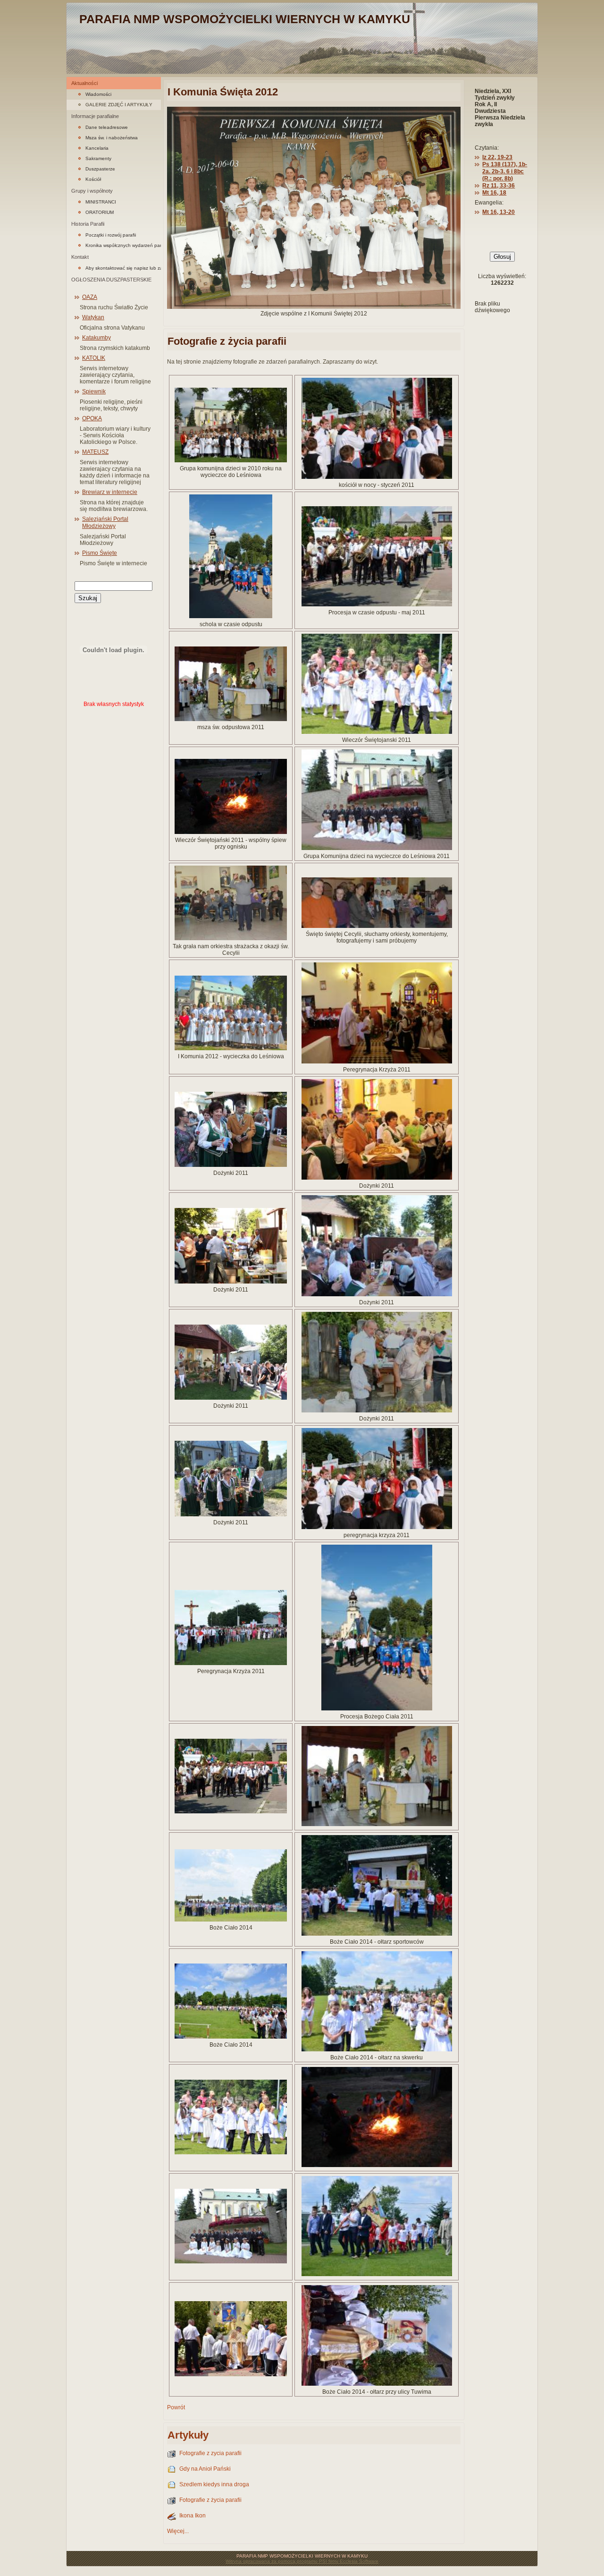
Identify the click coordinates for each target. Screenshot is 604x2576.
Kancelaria (97, 148)
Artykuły (188, 2435)
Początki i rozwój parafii (111, 235)
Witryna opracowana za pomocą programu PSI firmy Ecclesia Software (302, 2561)
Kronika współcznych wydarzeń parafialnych (123, 245)
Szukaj (88, 598)
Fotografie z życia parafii (210, 2500)
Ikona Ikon (193, 2516)
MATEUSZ (95, 452)
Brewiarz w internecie (110, 492)
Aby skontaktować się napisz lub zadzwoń (123, 268)
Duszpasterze (100, 169)
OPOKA (92, 418)
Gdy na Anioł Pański (205, 2469)
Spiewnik (94, 391)
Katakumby (96, 338)
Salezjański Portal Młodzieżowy (105, 523)
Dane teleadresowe (107, 127)
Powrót (176, 2407)
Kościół (93, 179)
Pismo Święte (100, 553)
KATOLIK (94, 358)
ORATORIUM (100, 212)
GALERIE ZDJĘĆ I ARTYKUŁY (119, 105)
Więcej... (178, 2531)
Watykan (93, 317)
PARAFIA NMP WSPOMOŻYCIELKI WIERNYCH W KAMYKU (245, 19)
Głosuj (502, 257)
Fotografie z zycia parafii (210, 2453)
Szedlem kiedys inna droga (214, 2484)
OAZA (90, 297)
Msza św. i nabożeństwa (112, 138)
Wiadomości (98, 94)
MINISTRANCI (101, 202)
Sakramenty (98, 158)
